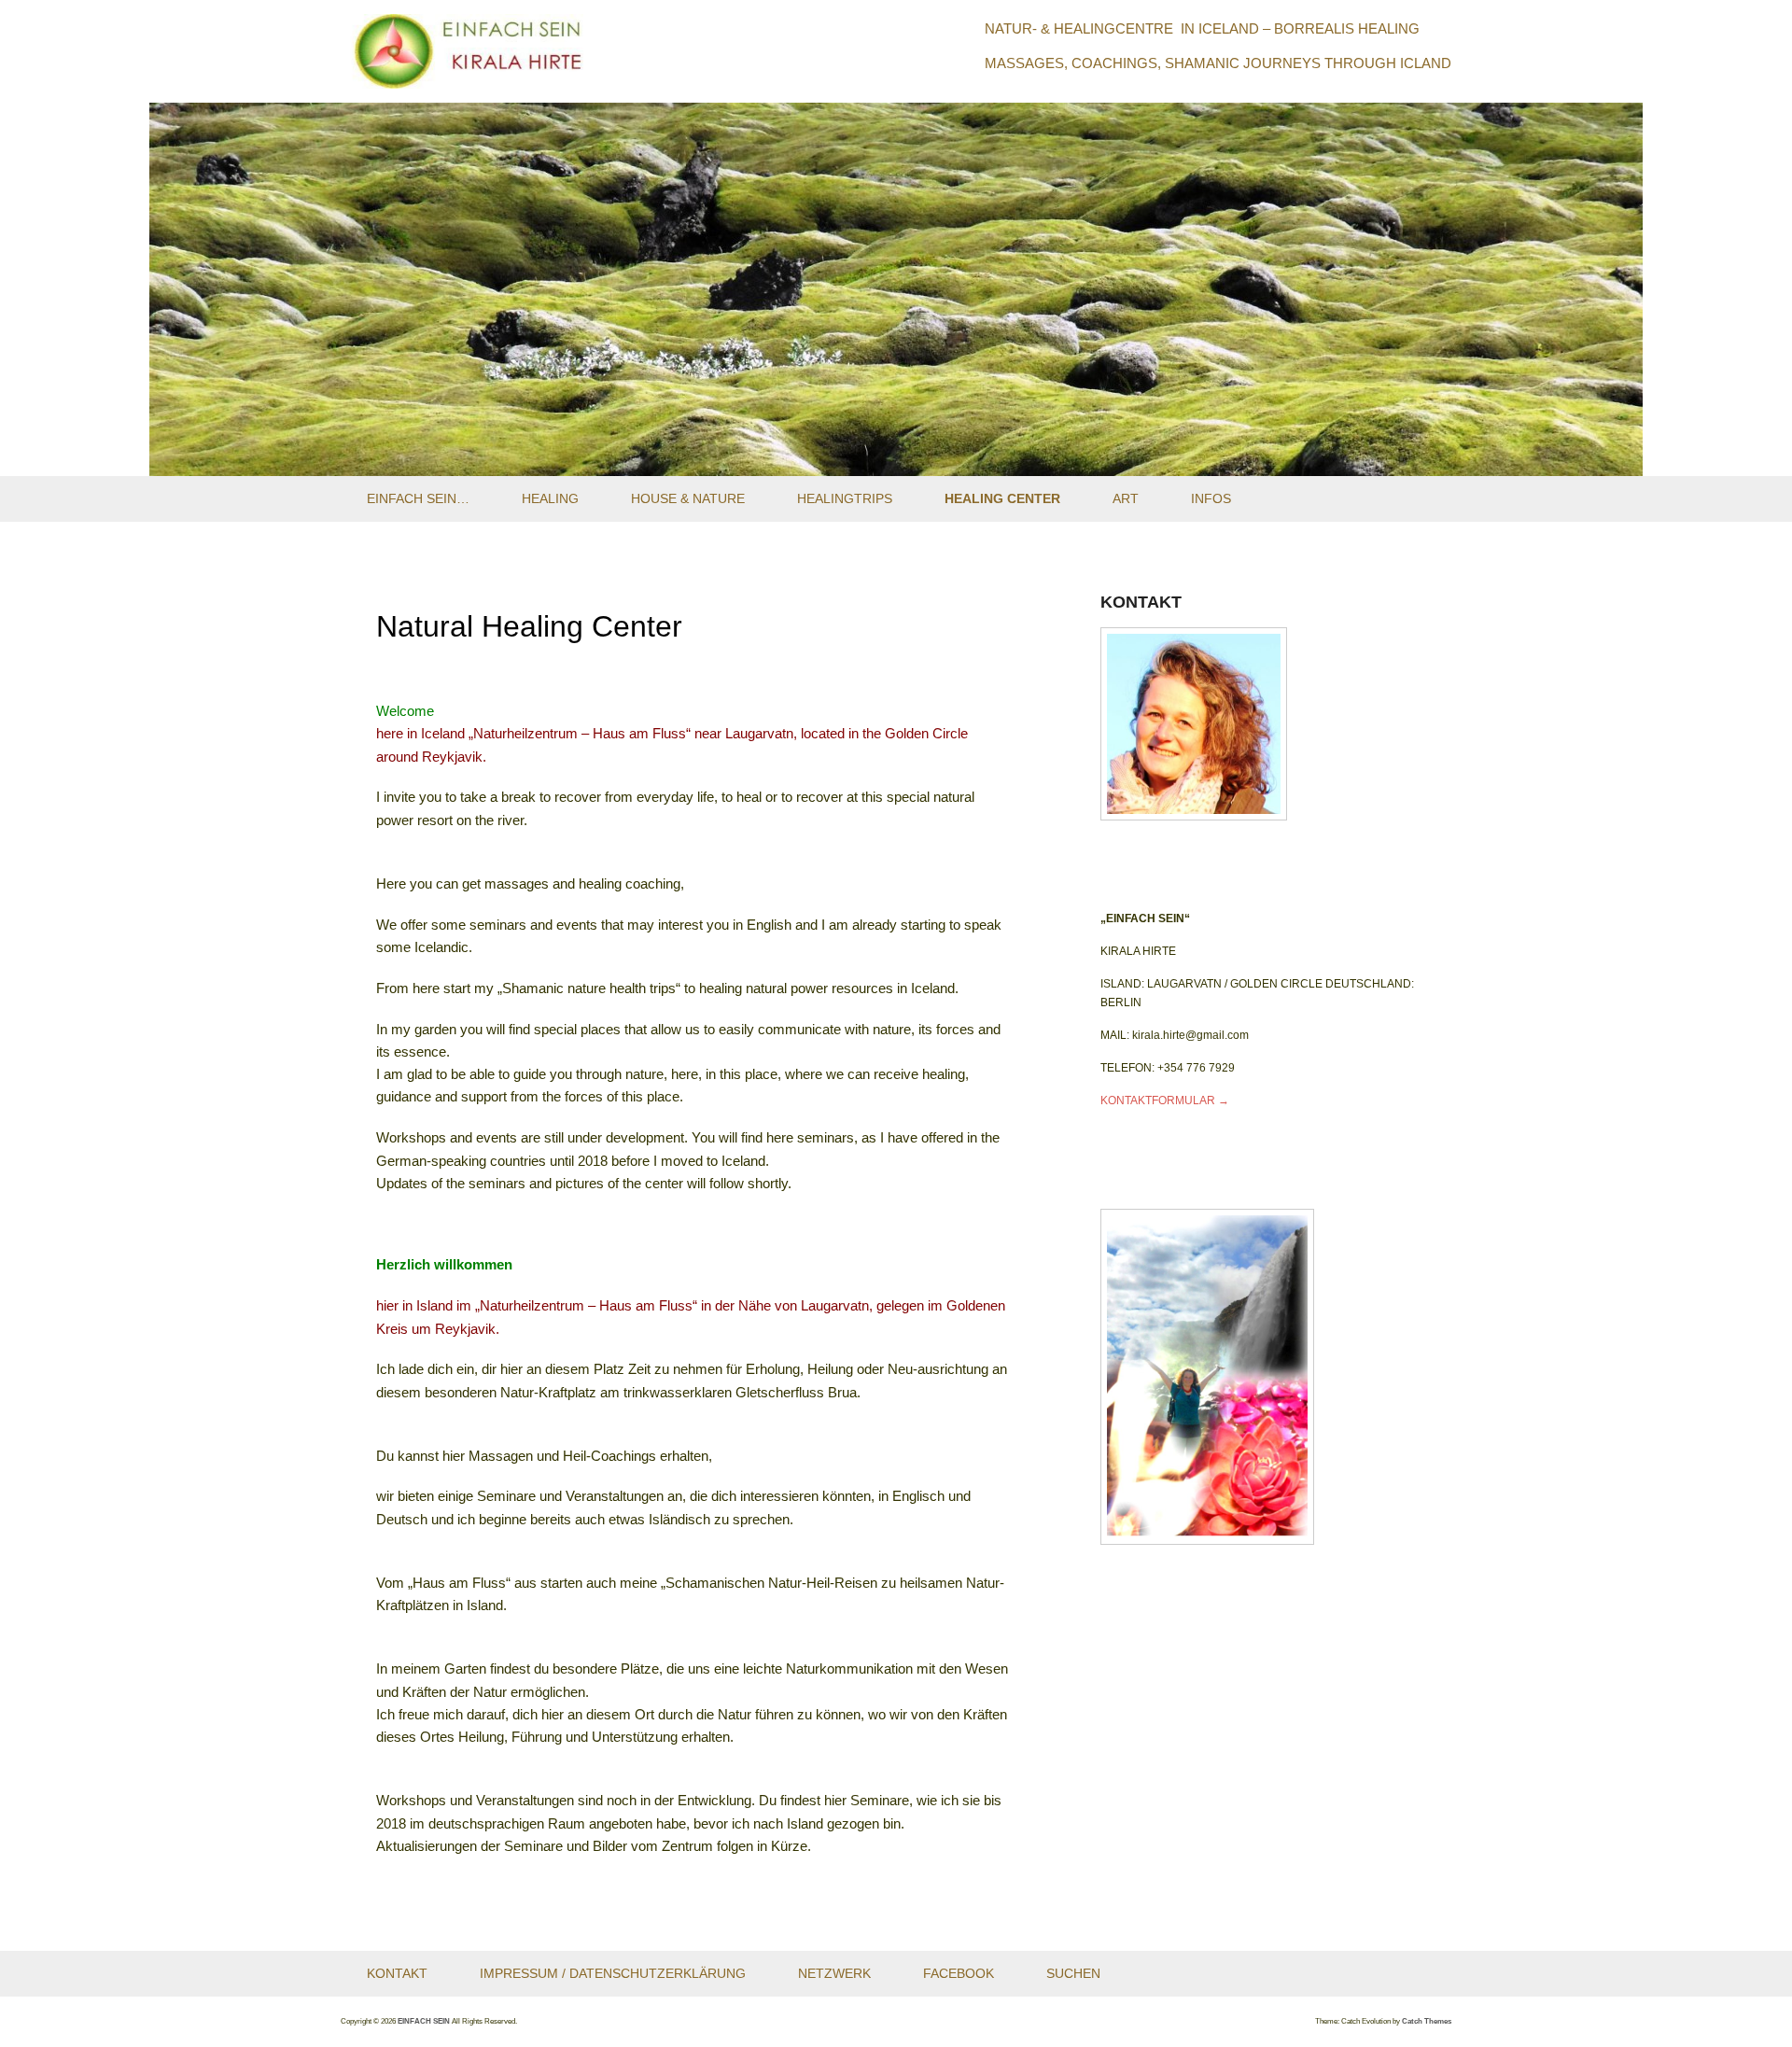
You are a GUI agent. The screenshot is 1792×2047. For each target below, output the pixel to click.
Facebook (959, 1973)
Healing (550, 498)
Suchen (1073, 1973)
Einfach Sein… (418, 498)
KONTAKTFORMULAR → (1165, 1101)
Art (1126, 498)
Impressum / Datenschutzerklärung (613, 1973)
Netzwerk (834, 1973)
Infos (1211, 498)
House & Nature (688, 498)
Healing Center (1002, 498)
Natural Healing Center (529, 626)
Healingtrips (845, 498)
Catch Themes (1427, 2021)
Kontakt (397, 1973)
